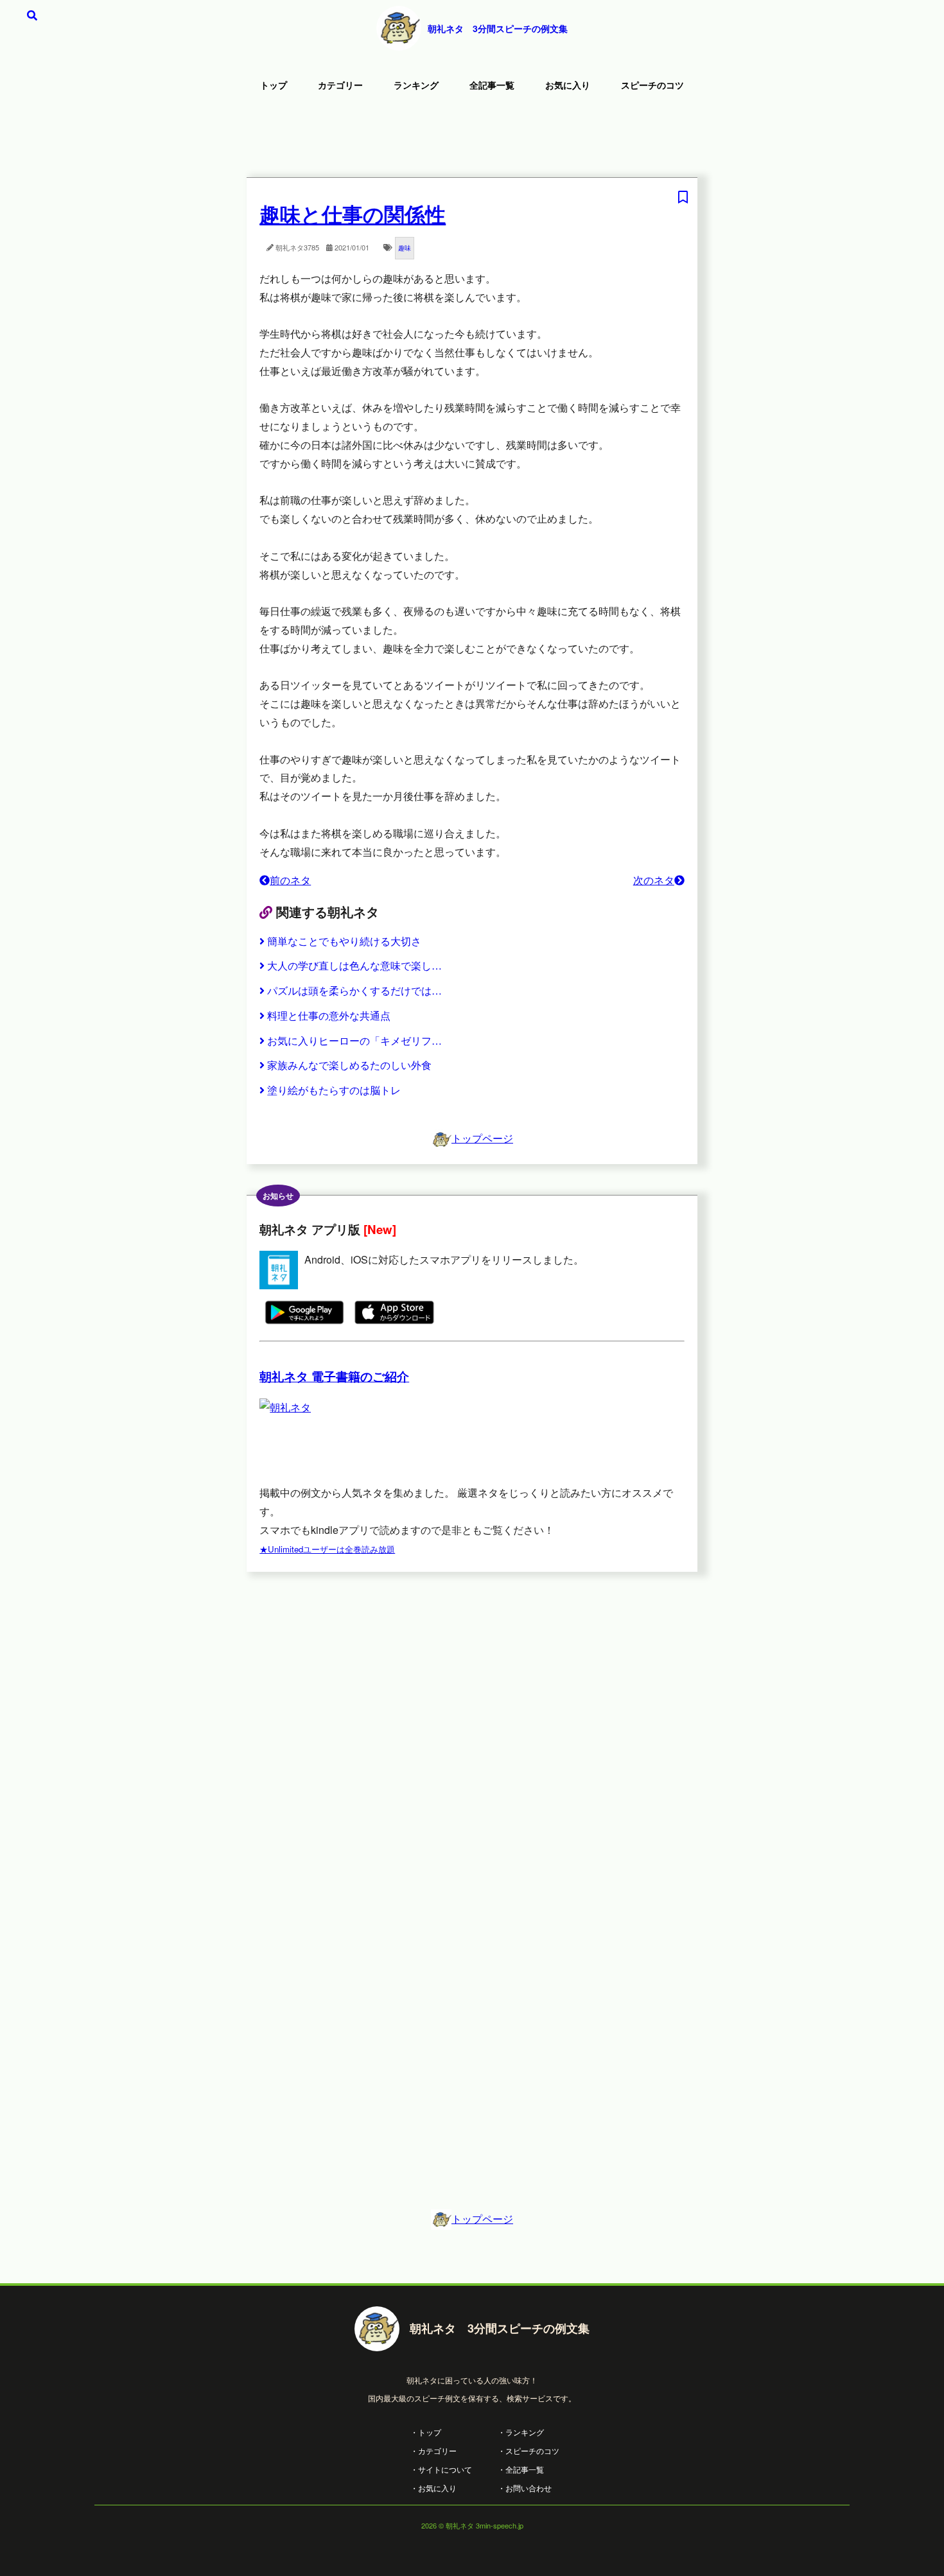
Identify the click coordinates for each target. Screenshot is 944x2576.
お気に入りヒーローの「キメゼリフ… (354, 1040)
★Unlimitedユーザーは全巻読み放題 (327, 1549)
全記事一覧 (492, 85)
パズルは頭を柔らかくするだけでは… (354, 990)
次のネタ (654, 880)
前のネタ (290, 880)
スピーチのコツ (652, 85)
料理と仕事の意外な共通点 (329, 1015)
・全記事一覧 (521, 2469)
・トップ (426, 2432)
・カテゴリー (433, 2450)
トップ (274, 85)
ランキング (416, 85)
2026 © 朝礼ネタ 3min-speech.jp (472, 2525)
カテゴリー (340, 85)
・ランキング (521, 2432)
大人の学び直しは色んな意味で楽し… (354, 965)
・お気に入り (433, 2488)
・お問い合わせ (525, 2488)
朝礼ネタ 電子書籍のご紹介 (334, 1376)
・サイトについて (441, 2469)
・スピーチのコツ (529, 2450)
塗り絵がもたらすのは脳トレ (334, 1090)
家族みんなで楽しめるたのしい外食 (349, 1065)
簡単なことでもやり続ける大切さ (344, 941)
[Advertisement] (472, 138)
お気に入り (568, 85)
